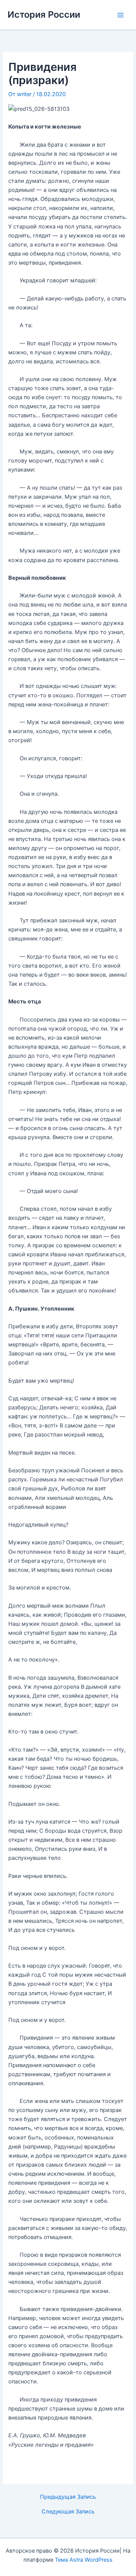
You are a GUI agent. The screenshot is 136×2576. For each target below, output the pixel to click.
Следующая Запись (68, 2512)
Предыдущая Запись (68, 2497)
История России (44, 15)
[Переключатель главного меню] (121, 15)
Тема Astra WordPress (84, 2560)
